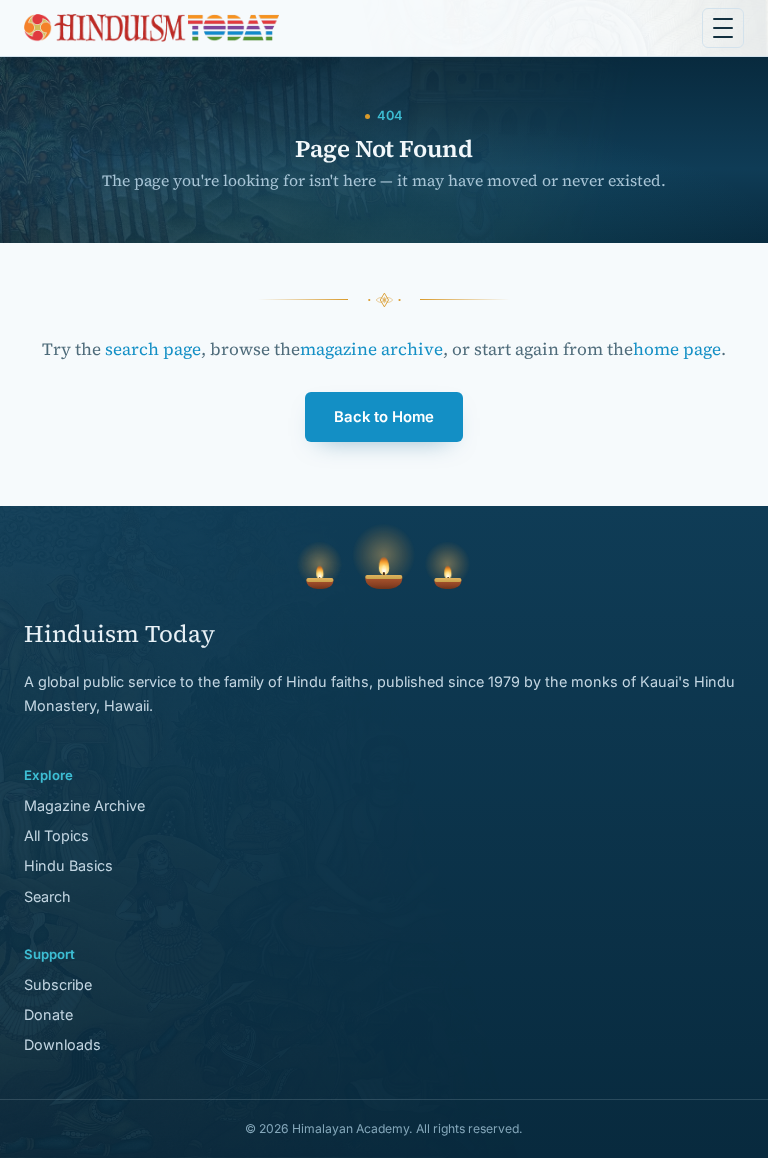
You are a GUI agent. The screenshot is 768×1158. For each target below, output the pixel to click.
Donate (48, 1014)
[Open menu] (723, 28)
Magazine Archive (84, 805)
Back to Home (384, 417)
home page (677, 349)
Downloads (62, 1044)
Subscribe (58, 984)
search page (153, 349)
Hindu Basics (68, 865)
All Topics (56, 835)
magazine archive (371, 349)
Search (47, 896)
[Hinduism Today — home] (151, 28)
